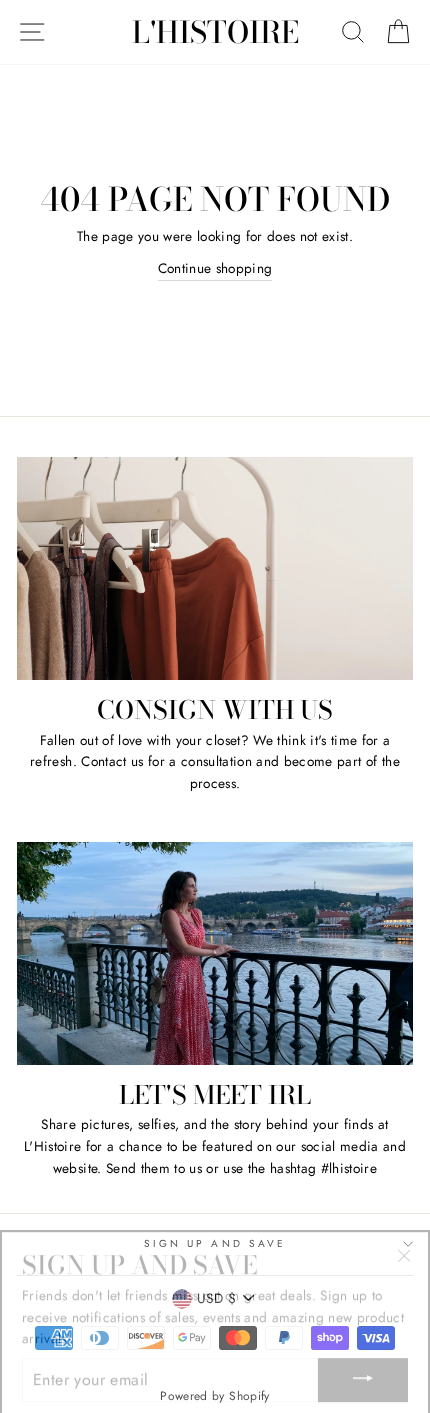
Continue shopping (215, 268)
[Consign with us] (215, 568)
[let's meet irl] (215, 953)
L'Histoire (215, 32)
